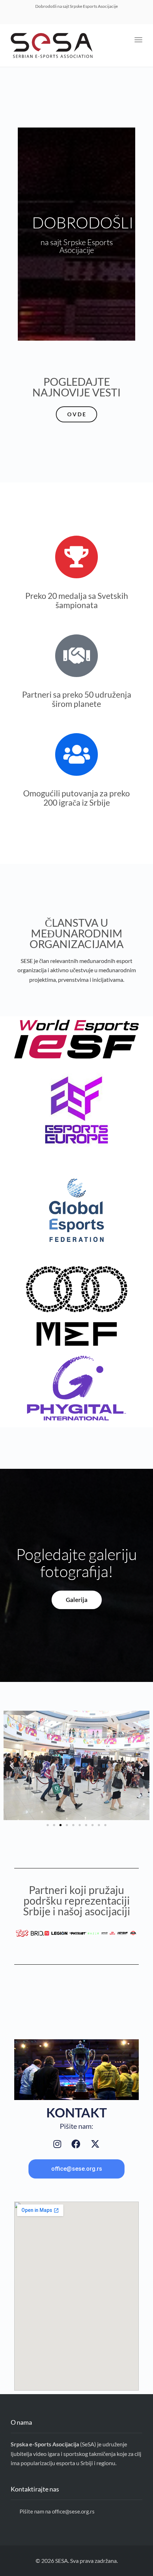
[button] (12, 1766)
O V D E (76, 414)
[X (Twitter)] (95, 2144)
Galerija (77, 1600)
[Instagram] (57, 2144)
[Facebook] (76, 2144)
